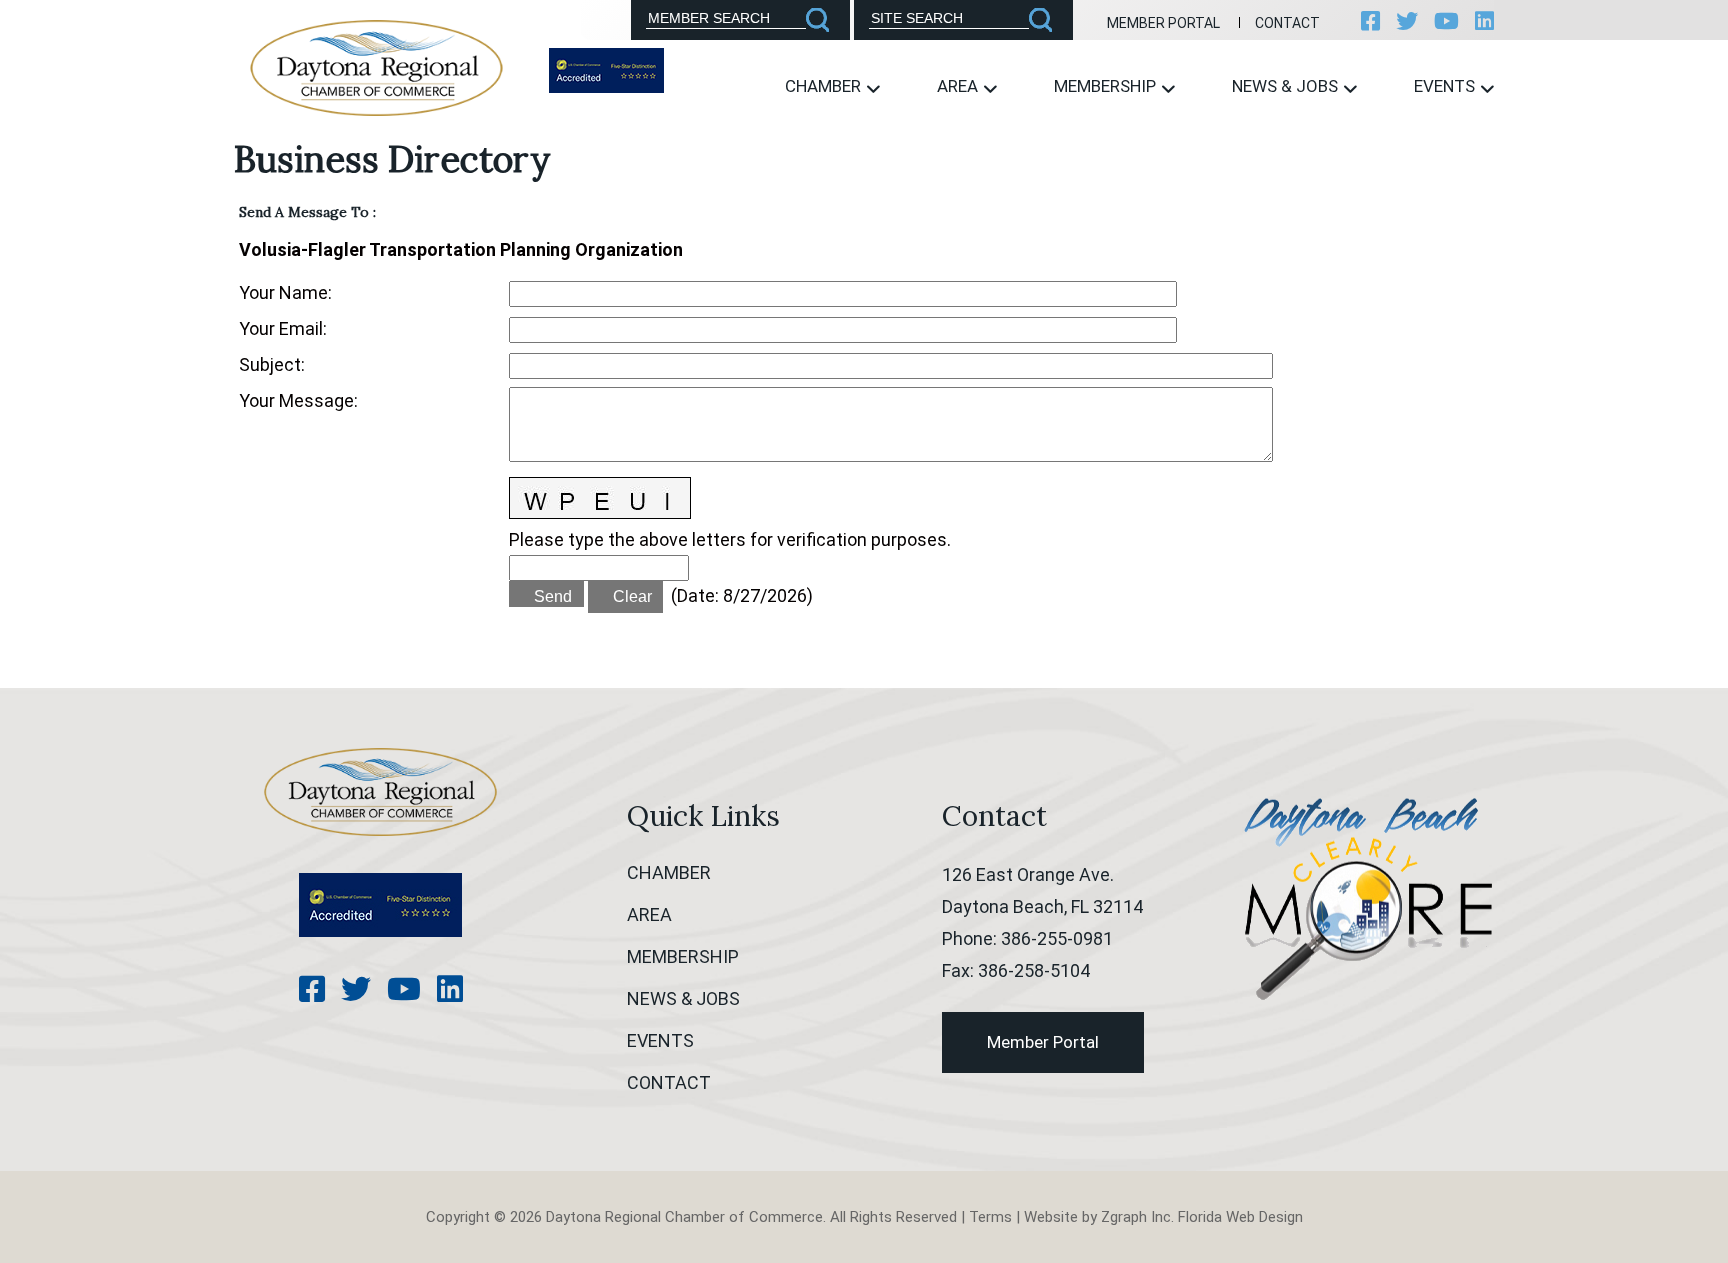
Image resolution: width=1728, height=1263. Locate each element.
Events (1446, 86)
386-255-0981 (1057, 938)
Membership (1107, 86)
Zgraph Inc (1136, 1217)
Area (959, 86)
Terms (990, 1217)
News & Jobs (1287, 86)
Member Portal (1163, 23)
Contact (1287, 23)
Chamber (825, 86)
